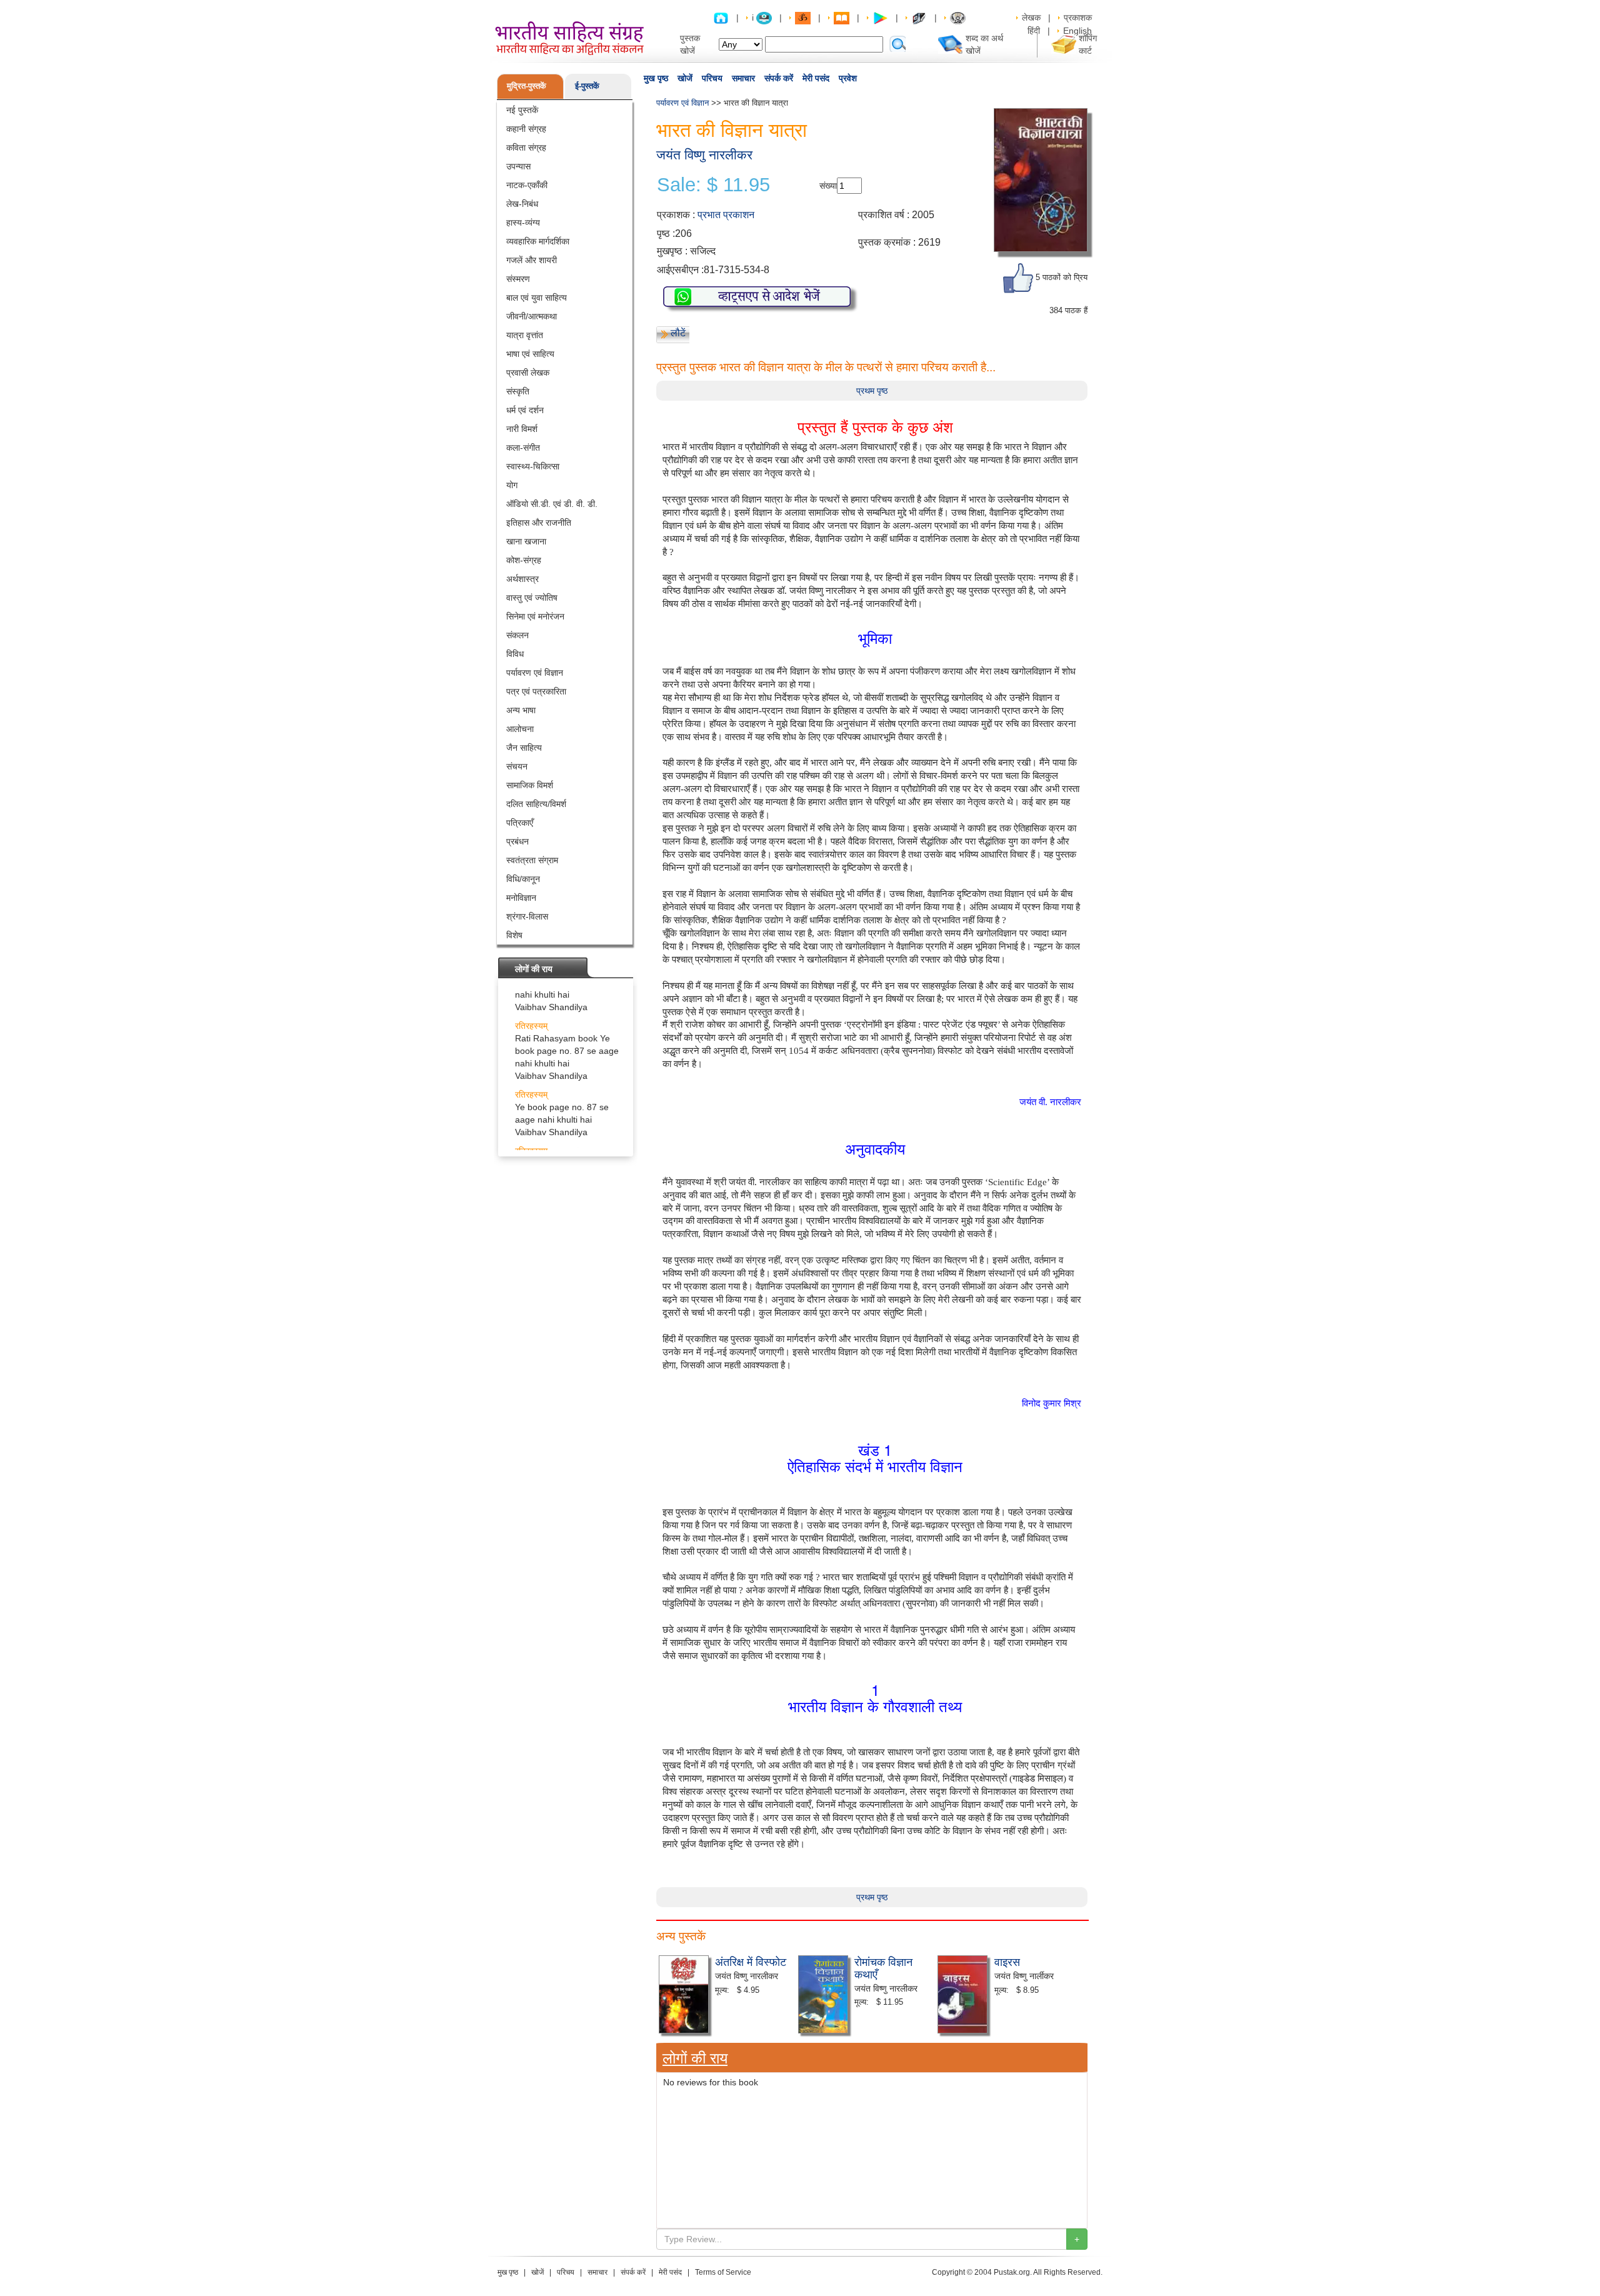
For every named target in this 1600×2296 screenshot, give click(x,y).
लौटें (678, 333)
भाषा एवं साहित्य (530, 354)
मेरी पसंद (816, 78)
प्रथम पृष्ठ (872, 391)
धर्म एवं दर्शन (525, 410)
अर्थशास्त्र (522, 579)
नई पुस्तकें (522, 110)
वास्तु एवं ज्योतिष (532, 598)
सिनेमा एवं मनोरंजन (535, 616)
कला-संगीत (523, 448)
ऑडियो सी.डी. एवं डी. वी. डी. (552, 504)
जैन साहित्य (524, 748)
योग (512, 485)
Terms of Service (723, 2272)
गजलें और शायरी (532, 260)
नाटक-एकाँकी (527, 185)
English (1077, 31)
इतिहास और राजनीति (539, 523)
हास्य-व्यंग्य (523, 223)
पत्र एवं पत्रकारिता (536, 691)
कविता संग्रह (526, 148)
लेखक (1031, 18)
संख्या (828, 186)
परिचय (712, 78)
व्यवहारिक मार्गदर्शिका (538, 241)
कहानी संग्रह (526, 129)
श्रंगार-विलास (527, 916)
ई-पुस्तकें (587, 86)
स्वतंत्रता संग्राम (532, 860)
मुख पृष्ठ (656, 78)
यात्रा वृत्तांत (525, 335)
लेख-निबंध (522, 204)
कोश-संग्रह (524, 560)
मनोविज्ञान (521, 898)
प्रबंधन (517, 841)
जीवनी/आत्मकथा (532, 316)
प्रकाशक (1078, 18)
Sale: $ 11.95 (713, 185)
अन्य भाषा (521, 710)
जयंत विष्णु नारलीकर (704, 155)
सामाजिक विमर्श (530, 785)
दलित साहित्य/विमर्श (536, 804)
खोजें (685, 78)
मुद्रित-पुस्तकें (527, 86)
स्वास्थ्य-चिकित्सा (533, 466)
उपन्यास (518, 166)
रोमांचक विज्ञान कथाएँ (883, 1967)
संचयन (517, 766)
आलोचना (520, 729)
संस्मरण (518, 279)
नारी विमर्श (522, 429)
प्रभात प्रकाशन (726, 215)
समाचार (743, 78)
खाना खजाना (526, 541)
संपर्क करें (779, 78)
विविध (515, 654)
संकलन (517, 635)
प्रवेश (848, 78)
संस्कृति (518, 391)
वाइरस (1007, 1961)
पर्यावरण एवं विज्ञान (535, 673)
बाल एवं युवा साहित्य (537, 298)
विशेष (514, 935)
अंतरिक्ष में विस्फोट (751, 1961)
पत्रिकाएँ (520, 823)
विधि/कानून (523, 879)
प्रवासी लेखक (528, 373)
